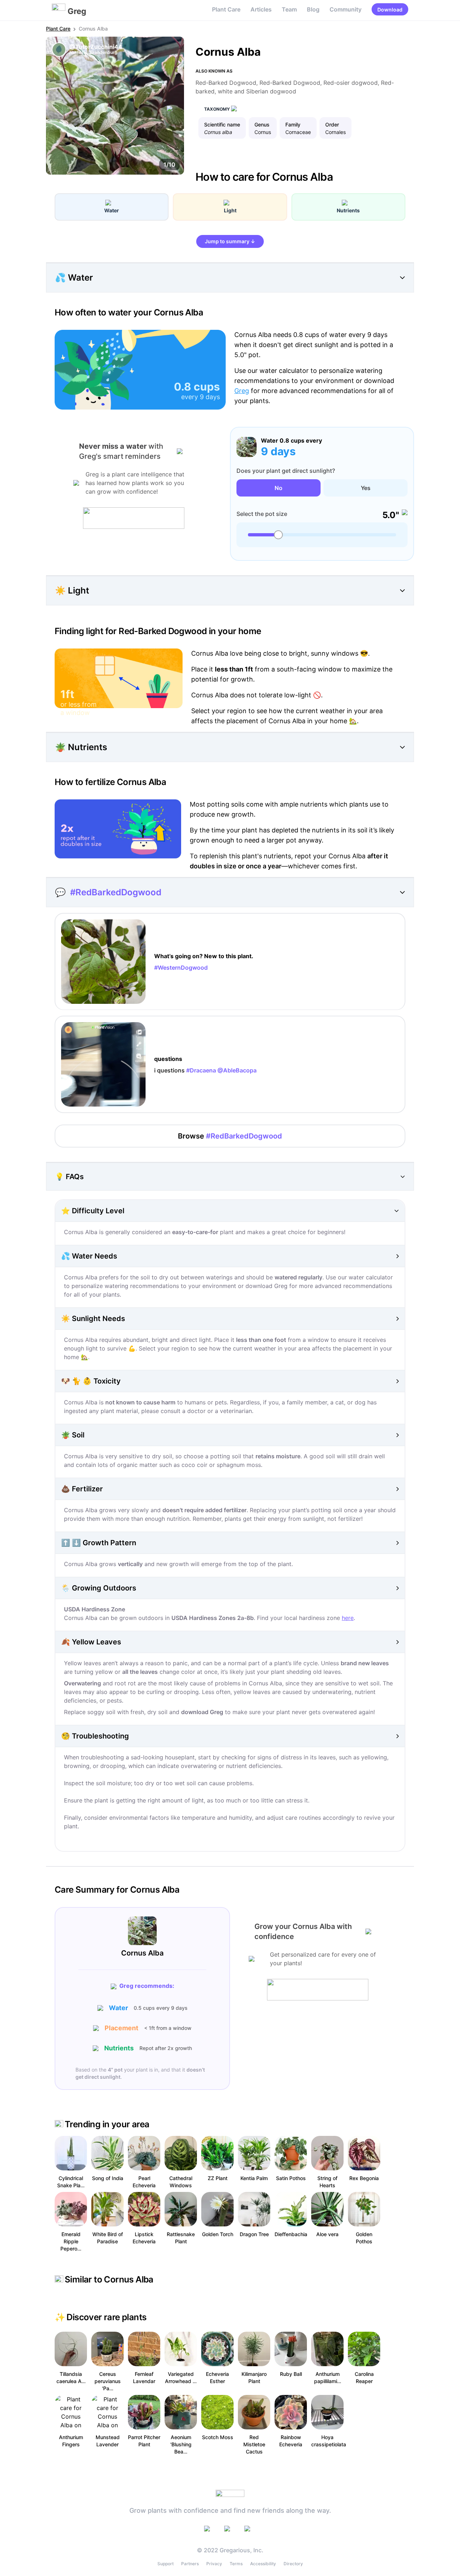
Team (289, 9)
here (348, 1618)
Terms (236, 2564)
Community (346, 9)
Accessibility (263, 2564)
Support (165, 2564)
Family (293, 124)
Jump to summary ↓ (230, 241)
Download (390, 10)
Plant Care (226, 9)
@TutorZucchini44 (96, 47)
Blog (313, 9)
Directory (293, 2564)
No (279, 488)
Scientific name (222, 124)
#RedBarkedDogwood (116, 892)
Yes (366, 488)
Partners (190, 2564)
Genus (262, 124)
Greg (242, 391)
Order (332, 124)
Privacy (214, 2564)
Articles (261, 9)
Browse (230, 1136)
